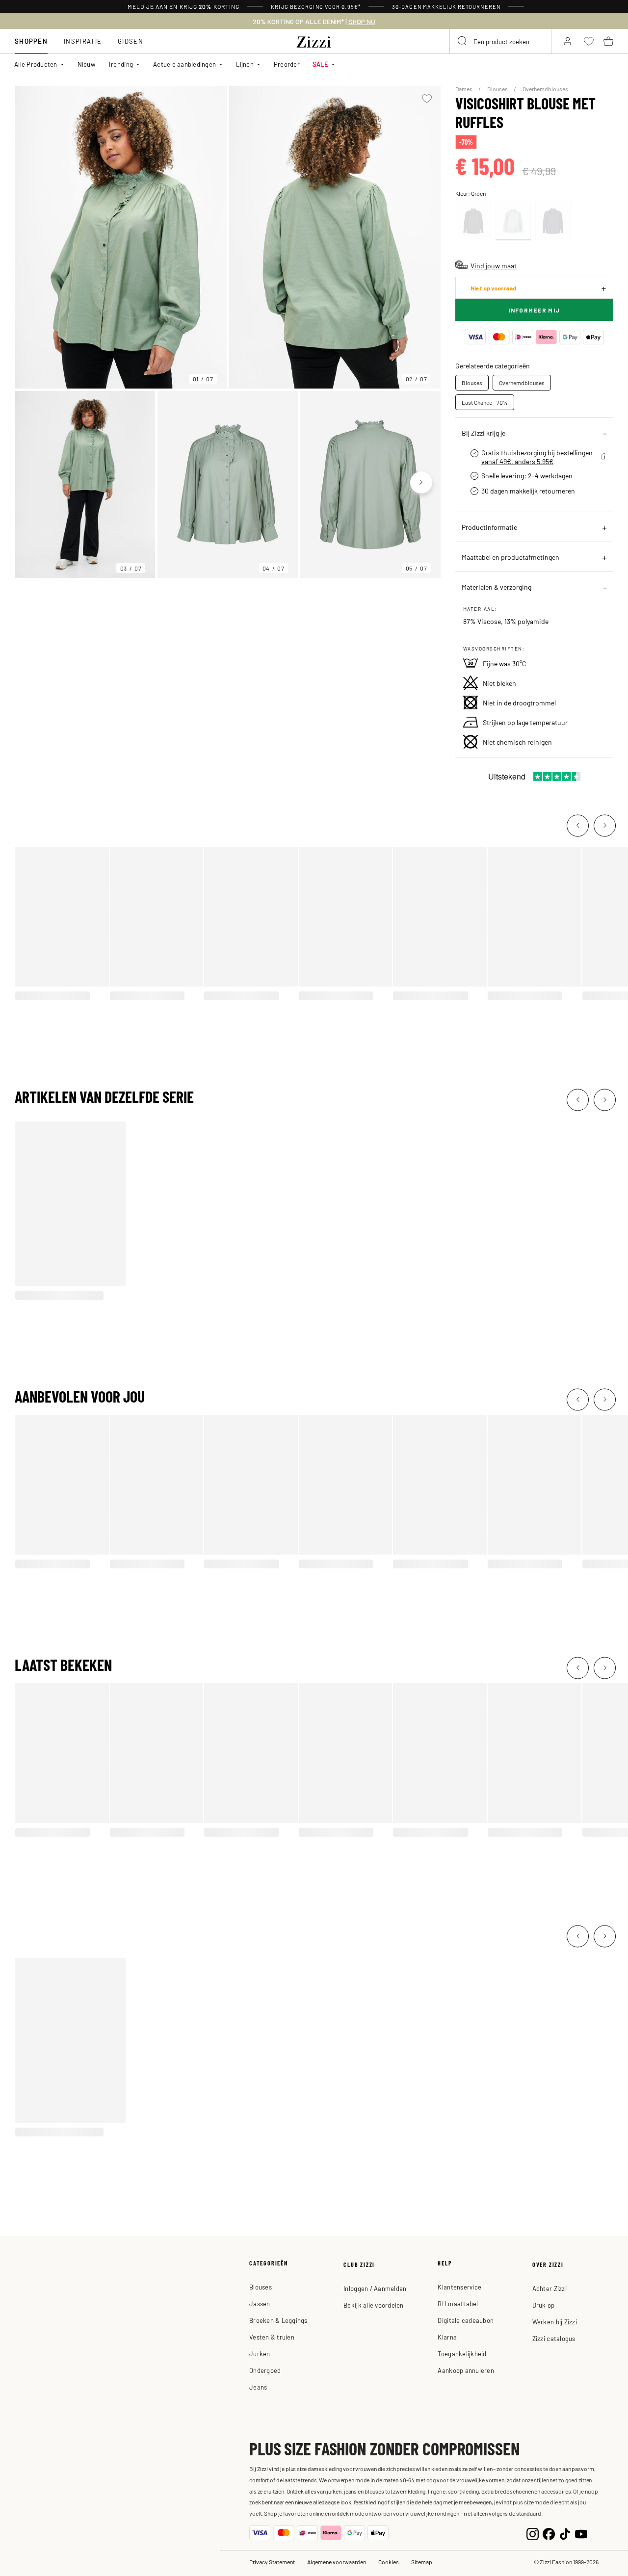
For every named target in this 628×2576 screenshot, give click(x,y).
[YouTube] (581, 2533)
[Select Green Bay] (513, 221)
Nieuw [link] (86, 64)
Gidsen (131, 41)
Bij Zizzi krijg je (484, 433)
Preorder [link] (287, 64)
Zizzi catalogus (554, 2338)
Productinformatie (489, 527)
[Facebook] (549, 2533)
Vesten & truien (272, 2337)
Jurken (260, 2354)
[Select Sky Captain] (553, 221)
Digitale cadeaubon (466, 2320)
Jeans (258, 2387)
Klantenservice (459, 2287)
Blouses (498, 89)
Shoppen (31, 41)
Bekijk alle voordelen (373, 2305)
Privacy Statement (272, 2562)
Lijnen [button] (245, 64)
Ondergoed (265, 2370)
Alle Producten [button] (36, 64)
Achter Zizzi (549, 2288)
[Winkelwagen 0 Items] (608, 41)
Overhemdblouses (545, 89)
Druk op (544, 2305)
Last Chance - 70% (485, 402)
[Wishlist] (427, 99)
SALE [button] (320, 64)
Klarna (447, 2337)
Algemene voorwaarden (337, 2562)
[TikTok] (565, 2533)
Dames (464, 89)
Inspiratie (83, 41)
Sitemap (422, 2562)
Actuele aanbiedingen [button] (184, 64)
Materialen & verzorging (497, 587)
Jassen (260, 2303)
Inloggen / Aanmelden (375, 2288)
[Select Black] (473, 221)
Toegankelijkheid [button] (462, 2354)
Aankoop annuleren (466, 2370)
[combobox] (500, 41)
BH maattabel (458, 2303)
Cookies (389, 2562)
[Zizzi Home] (314, 40)
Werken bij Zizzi (555, 2322)
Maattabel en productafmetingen (510, 557)
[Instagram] (533, 2533)
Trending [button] (120, 64)
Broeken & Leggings (278, 2320)
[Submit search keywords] (463, 41)
